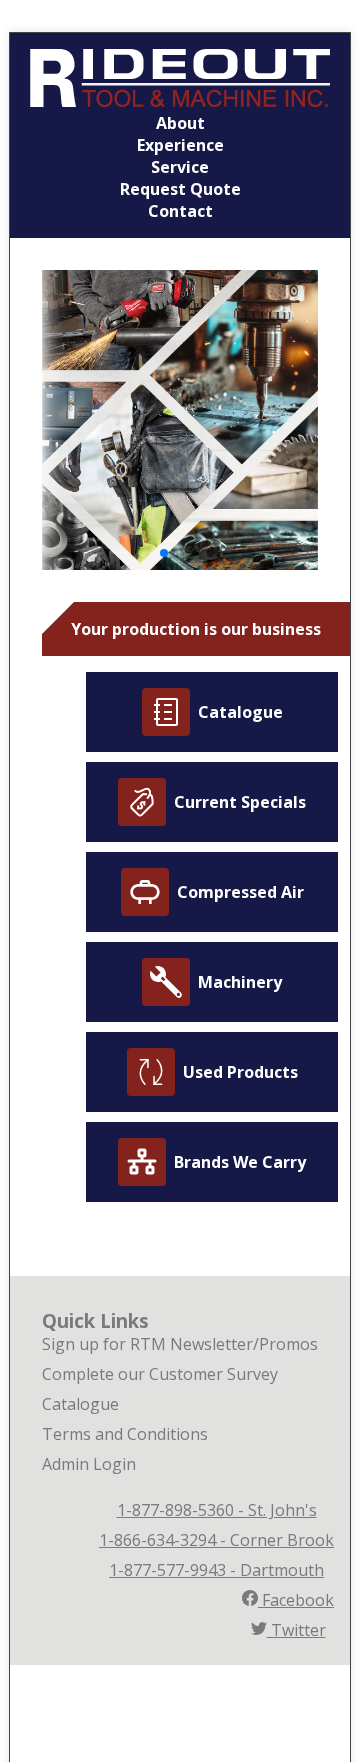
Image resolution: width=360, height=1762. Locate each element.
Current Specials (240, 802)
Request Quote (180, 189)
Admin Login (89, 1464)
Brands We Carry (240, 1162)
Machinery (240, 982)
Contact (180, 211)
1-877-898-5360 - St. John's (217, 1510)
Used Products (240, 1072)
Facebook (296, 1600)
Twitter (296, 1630)
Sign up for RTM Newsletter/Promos (180, 1344)
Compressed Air (240, 892)
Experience (180, 145)
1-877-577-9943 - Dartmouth (216, 1570)
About (180, 123)
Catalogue (240, 712)
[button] (164, 553)
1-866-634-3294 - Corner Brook (216, 1540)
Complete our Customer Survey (160, 1374)
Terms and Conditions (125, 1434)
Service (180, 167)
